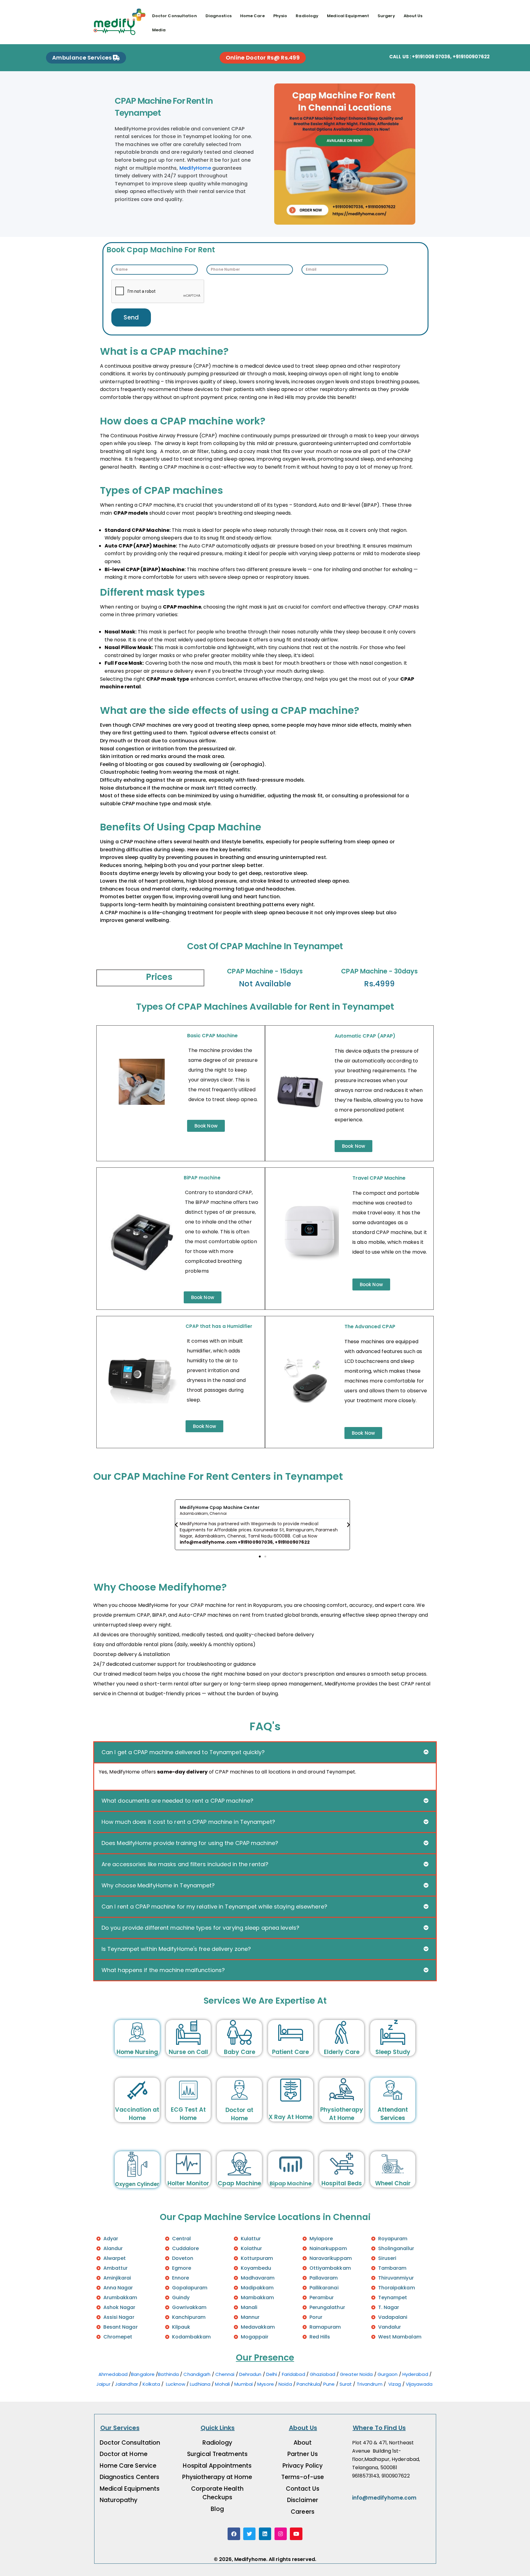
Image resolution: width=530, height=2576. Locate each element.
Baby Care (240, 2052)
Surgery (386, 16)
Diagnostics (219, 16)
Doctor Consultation (175, 16)
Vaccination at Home (137, 2114)
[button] (176, 1525)
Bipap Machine (291, 2183)
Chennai (225, 2374)
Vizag (395, 2384)
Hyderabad (415, 2374)
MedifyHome (195, 168)
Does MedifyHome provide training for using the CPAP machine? (190, 1843)
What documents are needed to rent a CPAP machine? (177, 1801)
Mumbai (244, 2384)
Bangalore (143, 2374)
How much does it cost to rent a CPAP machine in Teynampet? (188, 1822)
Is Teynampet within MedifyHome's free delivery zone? (176, 1949)
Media (159, 30)
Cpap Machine (239, 2183)
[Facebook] (234, 2534)
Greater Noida (356, 2374)
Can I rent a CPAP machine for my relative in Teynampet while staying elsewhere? (214, 1907)
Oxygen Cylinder (137, 2184)
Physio (280, 16)
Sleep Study (393, 2052)
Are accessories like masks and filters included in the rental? (185, 1864)
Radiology (307, 16)
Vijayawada (420, 2384)
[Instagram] (281, 2534)
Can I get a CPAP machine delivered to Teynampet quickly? (183, 1752)
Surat (346, 2384)
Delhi (272, 2374)
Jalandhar (127, 2384)
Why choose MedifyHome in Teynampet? (158, 1885)
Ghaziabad (323, 2374)
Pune (329, 2384)
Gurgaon (388, 2374)
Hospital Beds (342, 2183)
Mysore (266, 2384)
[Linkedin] (265, 2534)
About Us (413, 16)
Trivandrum (370, 2384)
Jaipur (103, 2384)
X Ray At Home (290, 2117)
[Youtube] (296, 2534)
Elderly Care (342, 2052)
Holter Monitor (188, 2183)
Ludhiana (200, 2384)
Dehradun (250, 2374)
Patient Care (290, 2052)
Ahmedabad (113, 2374)
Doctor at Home (239, 2114)
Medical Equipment (348, 16)
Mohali (222, 2384)
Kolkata (151, 2384)
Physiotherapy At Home (342, 2114)
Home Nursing (137, 2052)
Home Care (252, 16)
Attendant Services (393, 2114)
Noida (285, 2384)
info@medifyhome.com (384, 2498)
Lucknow (176, 2384)
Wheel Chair (393, 2183)
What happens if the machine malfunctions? (163, 1970)
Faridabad (294, 2374)
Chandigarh (198, 2374)
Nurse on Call (188, 2052)
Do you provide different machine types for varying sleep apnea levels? (200, 1928)
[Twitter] (250, 2534)
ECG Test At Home (188, 2114)
